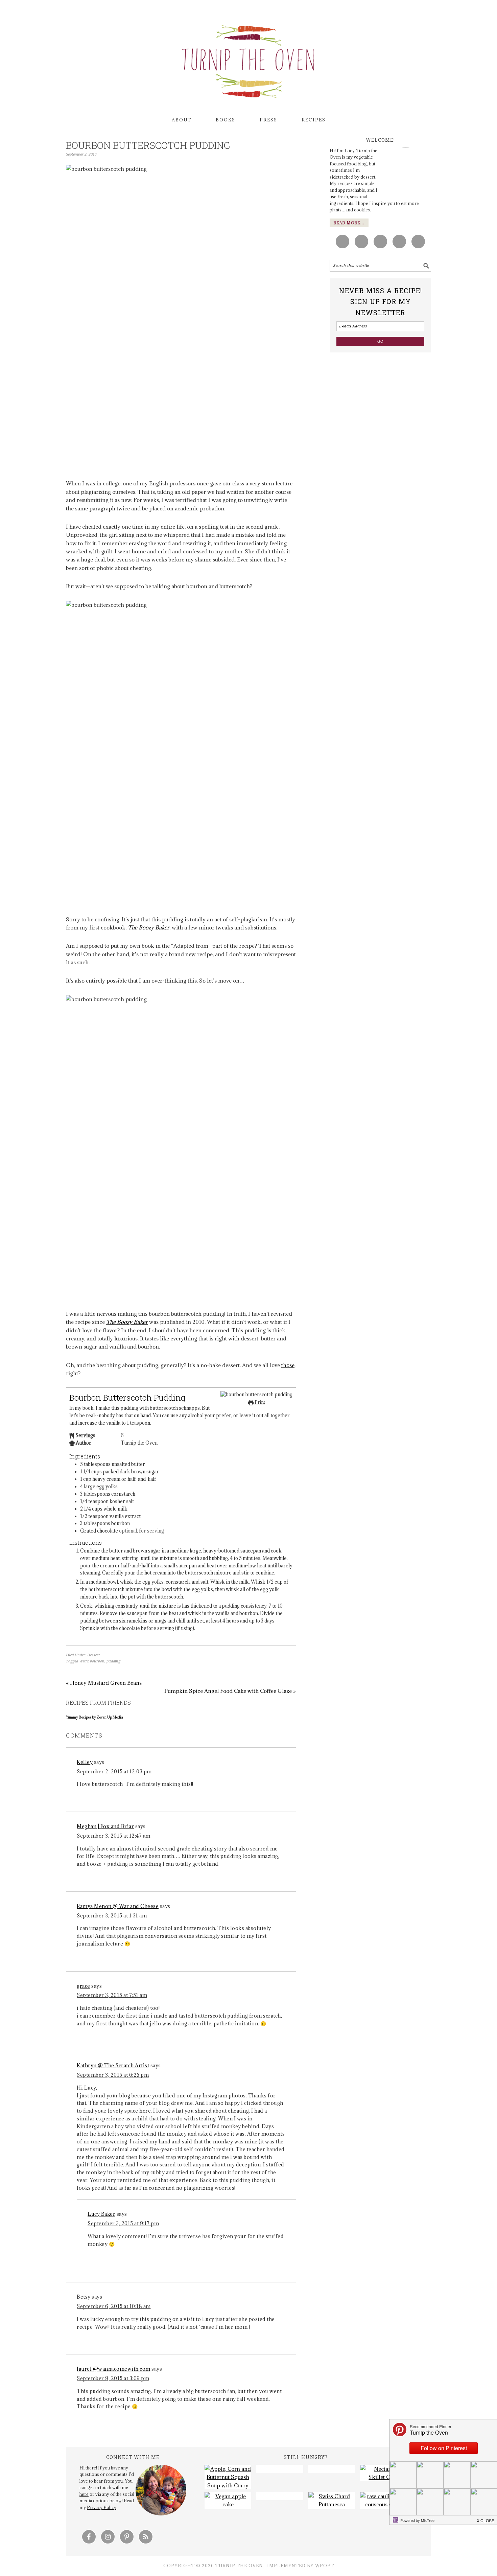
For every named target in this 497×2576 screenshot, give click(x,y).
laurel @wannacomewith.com (114, 2369)
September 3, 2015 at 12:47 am (114, 1836)
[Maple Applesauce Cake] (228, 2500)
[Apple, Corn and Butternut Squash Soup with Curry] (228, 2477)
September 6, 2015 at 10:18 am (114, 2306)
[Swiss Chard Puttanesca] (332, 2500)
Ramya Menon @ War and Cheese (118, 1906)
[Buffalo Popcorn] (332, 2469)
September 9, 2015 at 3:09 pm (113, 2378)
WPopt (325, 2566)
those (288, 1365)
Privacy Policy (102, 2507)
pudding (113, 1661)
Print (259, 1402)
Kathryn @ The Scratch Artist (113, 2065)
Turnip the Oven (249, 59)
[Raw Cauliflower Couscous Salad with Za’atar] (383, 2500)
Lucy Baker (101, 2214)
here (84, 2494)
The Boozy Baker (149, 927)
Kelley (85, 1762)
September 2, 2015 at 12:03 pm (114, 1772)
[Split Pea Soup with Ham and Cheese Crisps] (280, 2469)
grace (84, 1986)
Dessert (93, 1655)
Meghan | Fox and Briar (105, 1826)
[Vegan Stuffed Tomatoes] (280, 2496)
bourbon (97, 1661)
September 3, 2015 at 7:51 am (112, 1995)
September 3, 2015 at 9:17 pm (123, 2223)
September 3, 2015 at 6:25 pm (113, 2075)
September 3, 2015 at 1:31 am (112, 1916)
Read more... (349, 223)
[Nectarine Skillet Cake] (383, 2473)
